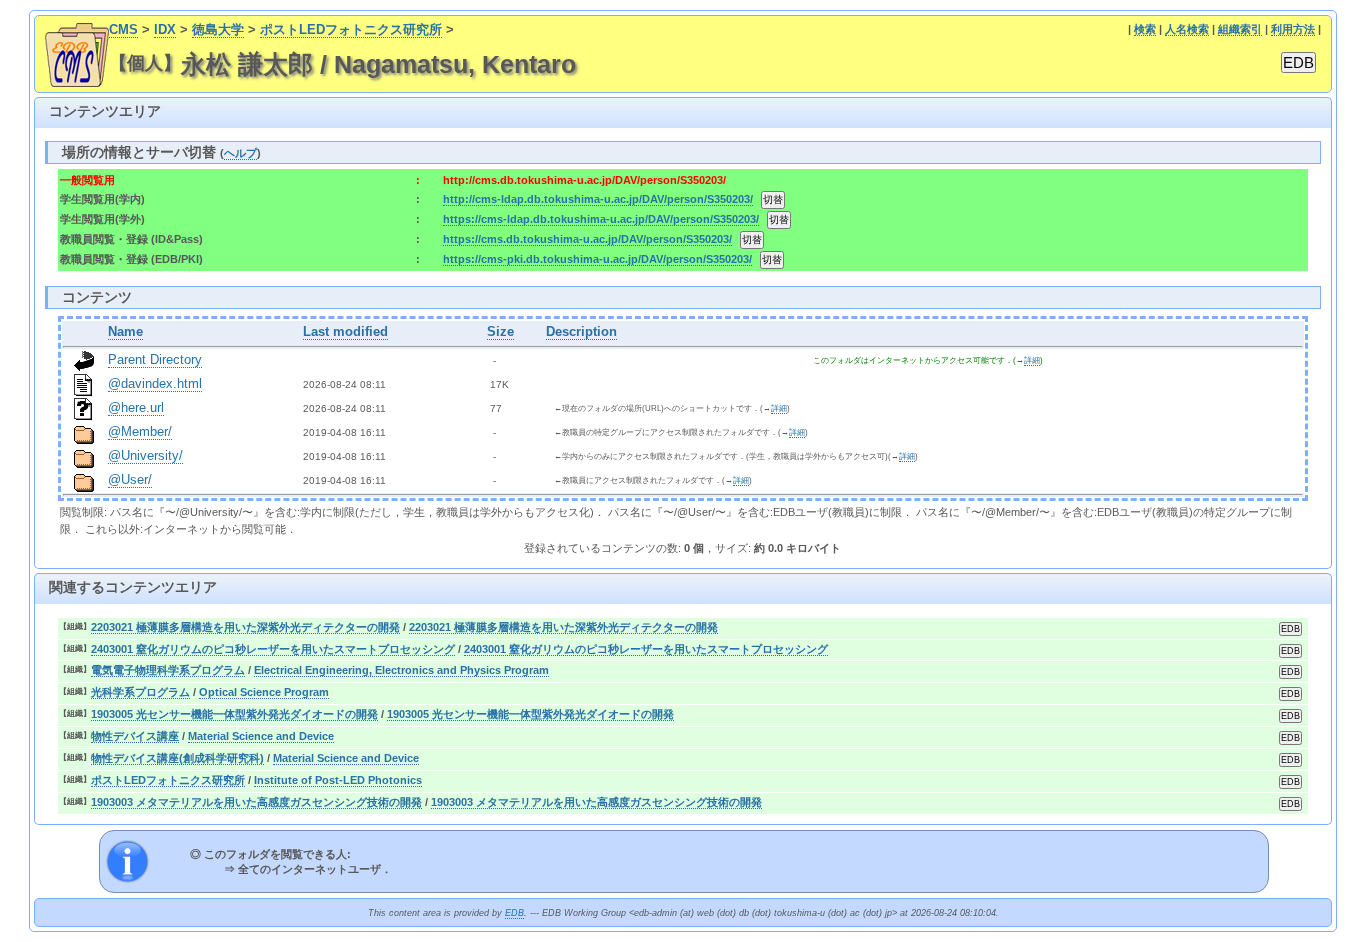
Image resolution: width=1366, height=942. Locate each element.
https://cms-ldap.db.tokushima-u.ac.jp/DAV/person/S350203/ (601, 219)
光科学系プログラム (140, 692)
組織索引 (1240, 29)
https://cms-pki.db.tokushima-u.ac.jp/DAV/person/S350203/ (597, 259)
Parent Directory (155, 360)
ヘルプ (240, 153)
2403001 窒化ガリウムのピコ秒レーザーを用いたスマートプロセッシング (273, 649)
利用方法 (1293, 29)
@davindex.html (155, 384)
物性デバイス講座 (135, 736)
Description (581, 332)
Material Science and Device (261, 736)
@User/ (130, 480)
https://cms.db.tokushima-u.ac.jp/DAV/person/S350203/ (587, 239)
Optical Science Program (264, 692)
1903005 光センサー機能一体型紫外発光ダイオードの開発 (234, 714)
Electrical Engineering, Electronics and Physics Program (401, 670)
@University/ (145, 456)
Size (500, 332)
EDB (514, 913)
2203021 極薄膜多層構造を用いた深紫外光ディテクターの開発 (245, 627)
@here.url (136, 408)
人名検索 (1187, 29)
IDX (165, 30)
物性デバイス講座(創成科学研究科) (177, 758)
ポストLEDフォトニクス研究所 (351, 30)
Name (125, 332)
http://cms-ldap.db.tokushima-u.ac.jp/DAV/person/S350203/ (598, 199)
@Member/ (140, 432)
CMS (123, 30)
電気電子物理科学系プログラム (168, 670)
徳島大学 (218, 30)
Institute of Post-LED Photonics (338, 780)
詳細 (1032, 360)
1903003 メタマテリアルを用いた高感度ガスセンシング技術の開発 (256, 802)
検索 (1145, 29)
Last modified (345, 332)
